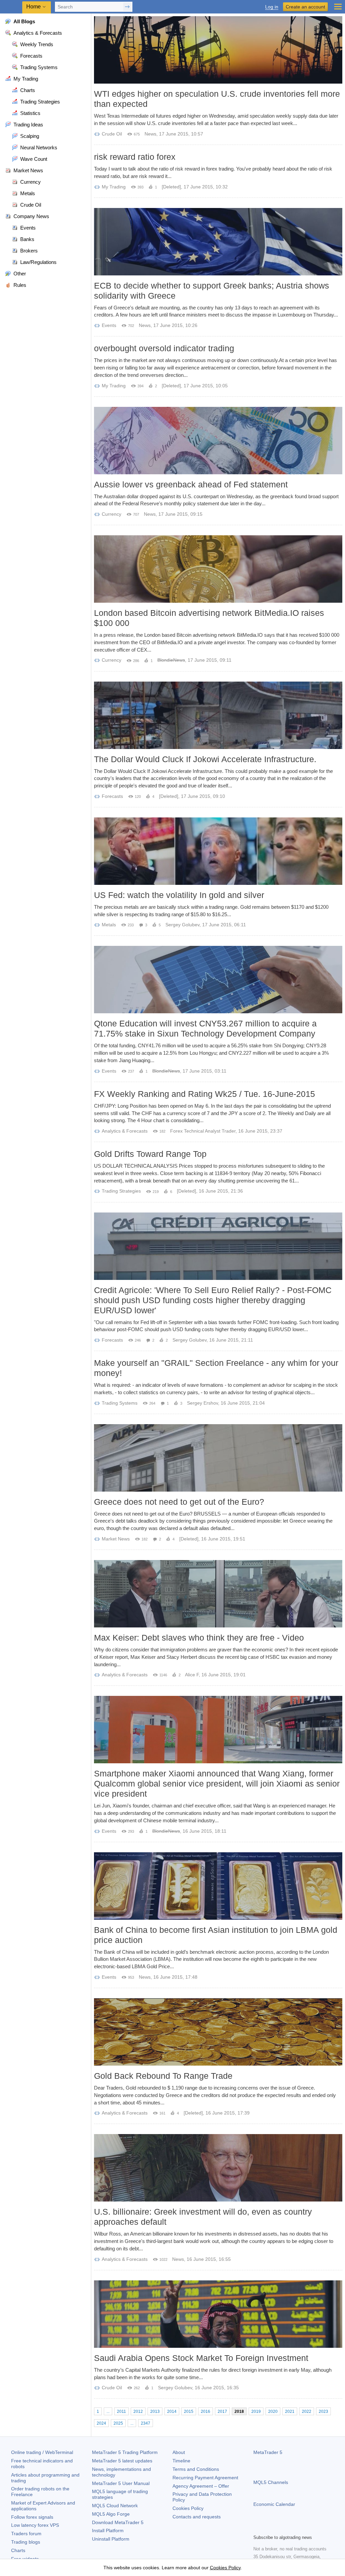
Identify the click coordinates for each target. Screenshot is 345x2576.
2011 (121, 2412)
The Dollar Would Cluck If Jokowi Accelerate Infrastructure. (205, 759)
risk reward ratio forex (135, 157)
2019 (256, 2412)
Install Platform (108, 2530)
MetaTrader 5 (268, 2452)
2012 (138, 2412)
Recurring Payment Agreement (205, 2478)
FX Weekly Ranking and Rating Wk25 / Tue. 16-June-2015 (205, 1094)
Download (118, 2522)
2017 (222, 2412)
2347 (146, 2423)
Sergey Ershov (202, 1403)
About (179, 2452)
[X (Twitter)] (279, 2528)
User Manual (121, 2483)
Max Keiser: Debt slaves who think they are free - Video (199, 1638)
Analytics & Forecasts (125, 1131)
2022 (307, 2412)
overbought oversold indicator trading (164, 348)
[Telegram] (268, 2528)
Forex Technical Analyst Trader (203, 1131)
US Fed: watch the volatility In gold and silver (179, 895)
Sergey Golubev (182, 925)
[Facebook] (257, 2528)
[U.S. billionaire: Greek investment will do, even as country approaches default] (218, 2168)
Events (109, 325)
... (108, 2412)
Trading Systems (120, 1403)
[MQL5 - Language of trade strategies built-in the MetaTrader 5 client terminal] (12, 7)
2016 (206, 2412)
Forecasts (112, 796)
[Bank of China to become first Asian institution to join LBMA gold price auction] (218, 1886)
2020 (273, 2412)
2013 (155, 2412)
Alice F (192, 1675)
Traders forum (26, 2534)
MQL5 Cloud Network (115, 2506)
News (150, 134)
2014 (172, 2412)
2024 (101, 2423)
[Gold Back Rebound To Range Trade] (218, 2032)
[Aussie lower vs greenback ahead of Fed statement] (218, 441)
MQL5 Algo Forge (111, 2514)
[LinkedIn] (301, 2528)
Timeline (181, 2461)
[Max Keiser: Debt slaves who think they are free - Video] (218, 1594)
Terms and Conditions (196, 2469)
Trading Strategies (121, 1191)
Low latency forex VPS (35, 2525)
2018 (239, 2412)
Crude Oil (112, 134)
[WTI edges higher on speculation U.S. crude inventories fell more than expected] (218, 50)
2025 (118, 2423)
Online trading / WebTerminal (42, 2452)
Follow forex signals (32, 2517)
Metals (109, 925)
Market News (116, 1539)
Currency (112, 514)
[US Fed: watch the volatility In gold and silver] (218, 851)
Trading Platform (125, 2452)
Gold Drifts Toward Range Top (150, 1154)
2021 (290, 2412)
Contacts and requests (197, 2517)
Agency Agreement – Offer (201, 2486)
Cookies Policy (188, 2508)
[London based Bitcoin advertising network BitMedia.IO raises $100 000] (218, 569)
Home (34, 7)
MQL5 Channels (271, 2482)
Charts (18, 2550)
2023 (323, 2412)
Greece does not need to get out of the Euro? (179, 1502)
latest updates (122, 2461)
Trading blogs (26, 2542)
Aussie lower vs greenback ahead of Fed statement (191, 484)
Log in (272, 7)
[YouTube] (290, 2528)
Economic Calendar (274, 2504)
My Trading (114, 187)
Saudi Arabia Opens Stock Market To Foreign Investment (201, 2358)
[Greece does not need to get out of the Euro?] (218, 1458)
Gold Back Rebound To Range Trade (163, 2076)
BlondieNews (171, 660)
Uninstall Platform (111, 2539)
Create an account (305, 7)
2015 (189, 2412)
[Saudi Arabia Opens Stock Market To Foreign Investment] (218, 2314)
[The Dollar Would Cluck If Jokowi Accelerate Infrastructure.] (218, 715)
